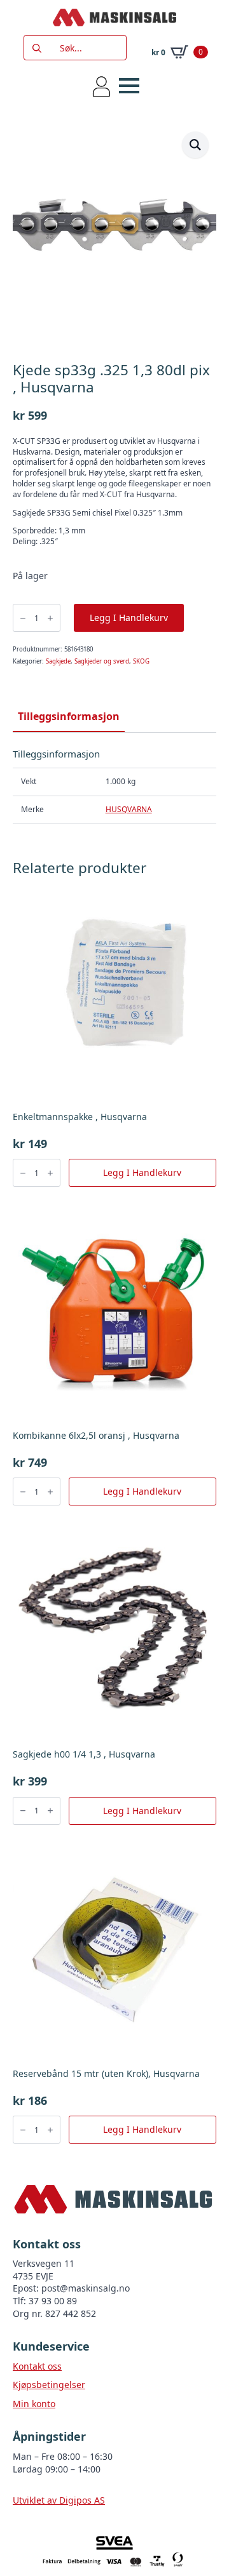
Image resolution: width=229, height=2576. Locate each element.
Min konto (34, 2404)
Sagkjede (58, 661)
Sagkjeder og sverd (102, 661)
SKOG (141, 661)
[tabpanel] (114, 786)
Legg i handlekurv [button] (142, 1172)
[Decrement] (23, 618)
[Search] (37, 48)
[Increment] (50, 618)
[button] (195, 145)
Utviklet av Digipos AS (59, 2500)
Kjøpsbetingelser (49, 2385)
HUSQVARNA (129, 809)
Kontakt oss (37, 2366)
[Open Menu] (129, 86)
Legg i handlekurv (129, 617)
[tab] (69, 716)
